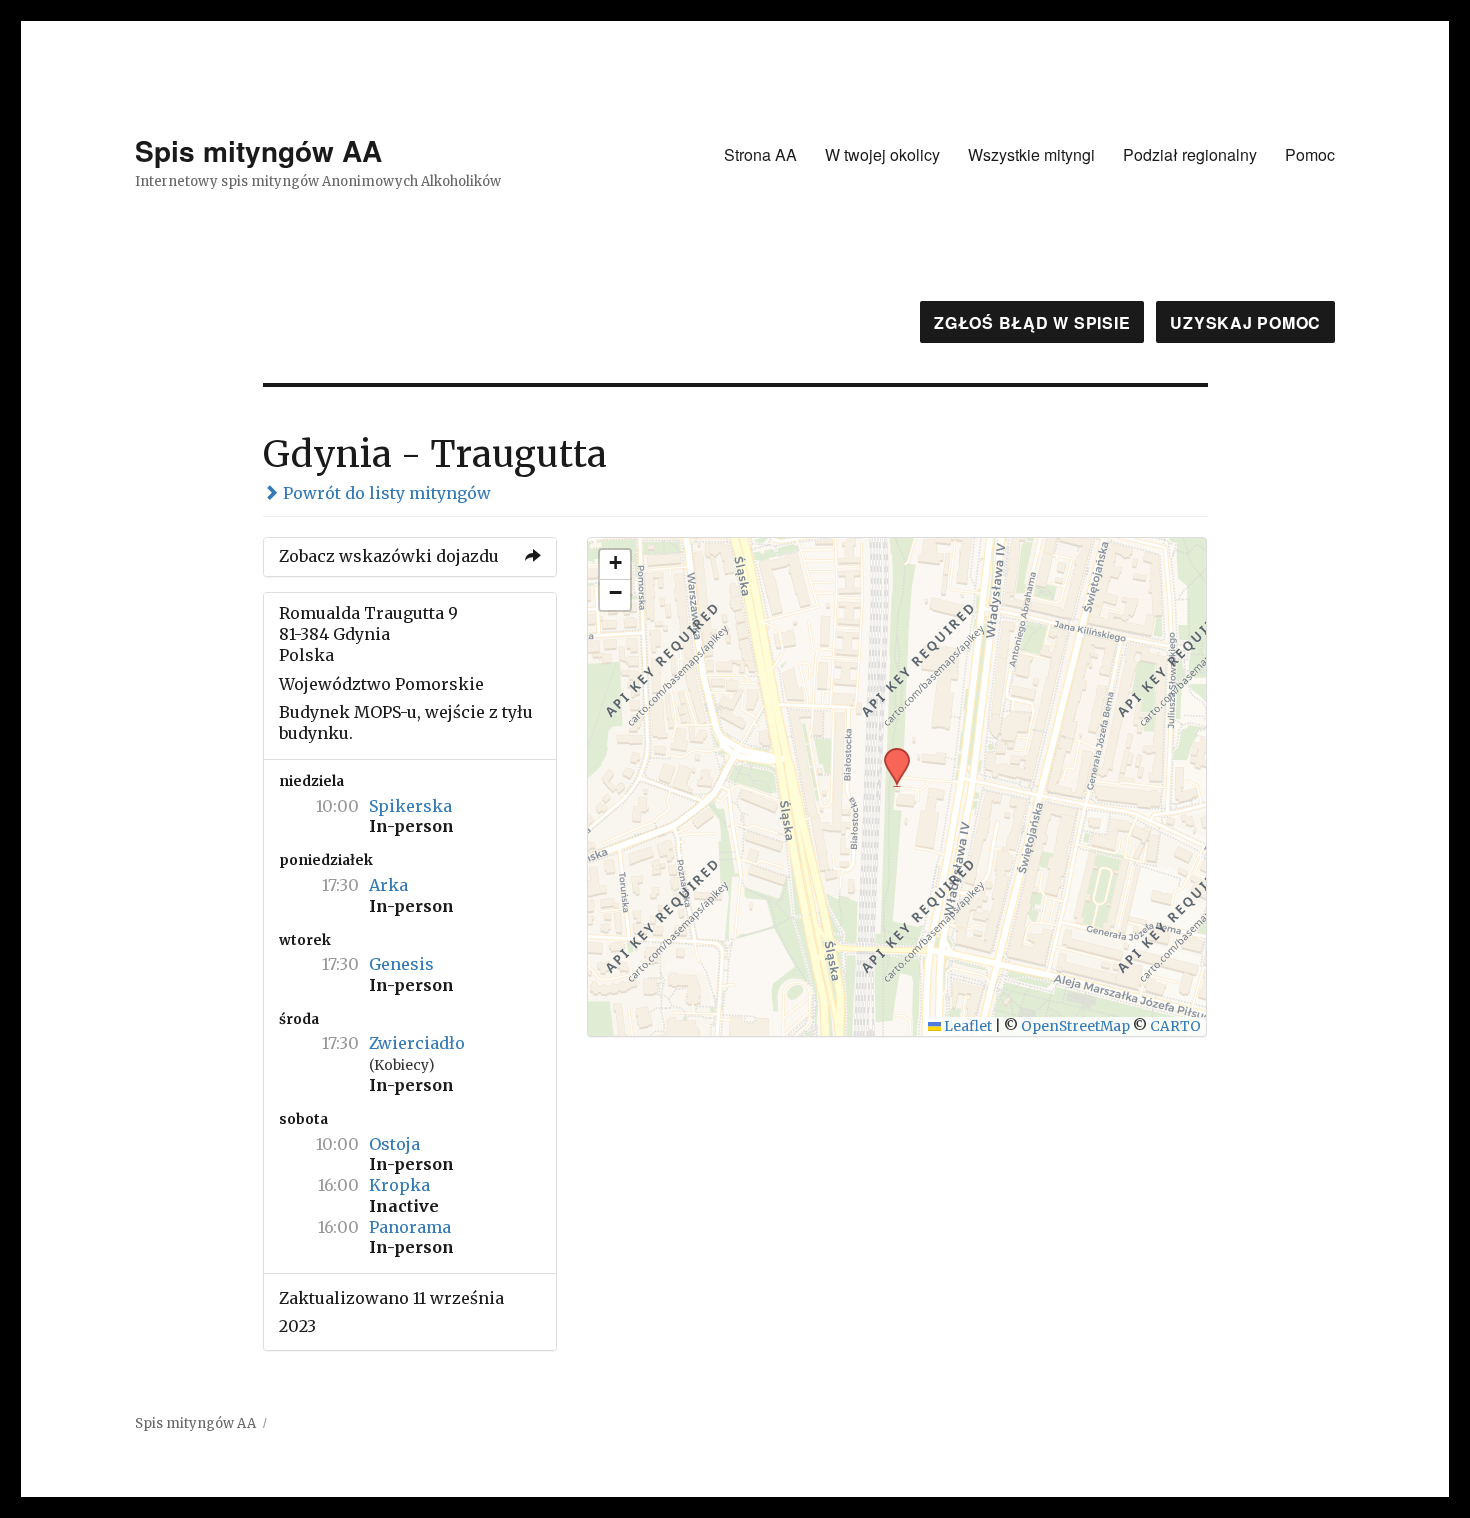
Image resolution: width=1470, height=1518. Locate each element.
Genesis (401, 964)
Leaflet (966, 1026)
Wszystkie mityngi (1031, 154)
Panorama (410, 1227)
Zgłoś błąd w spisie (1032, 322)
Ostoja (394, 1144)
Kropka (399, 1185)
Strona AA (760, 154)
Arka (388, 885)
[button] (890, 754)
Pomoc (1310, 154)
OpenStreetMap (1075, 1026)
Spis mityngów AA (258, 150)
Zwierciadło (417, 1043)
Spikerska (410, 806)
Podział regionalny (1190, 154)
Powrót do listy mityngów (385, 493)
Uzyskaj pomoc (1245, 322)
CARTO (1175, 1026)
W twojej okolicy (882, 154)
